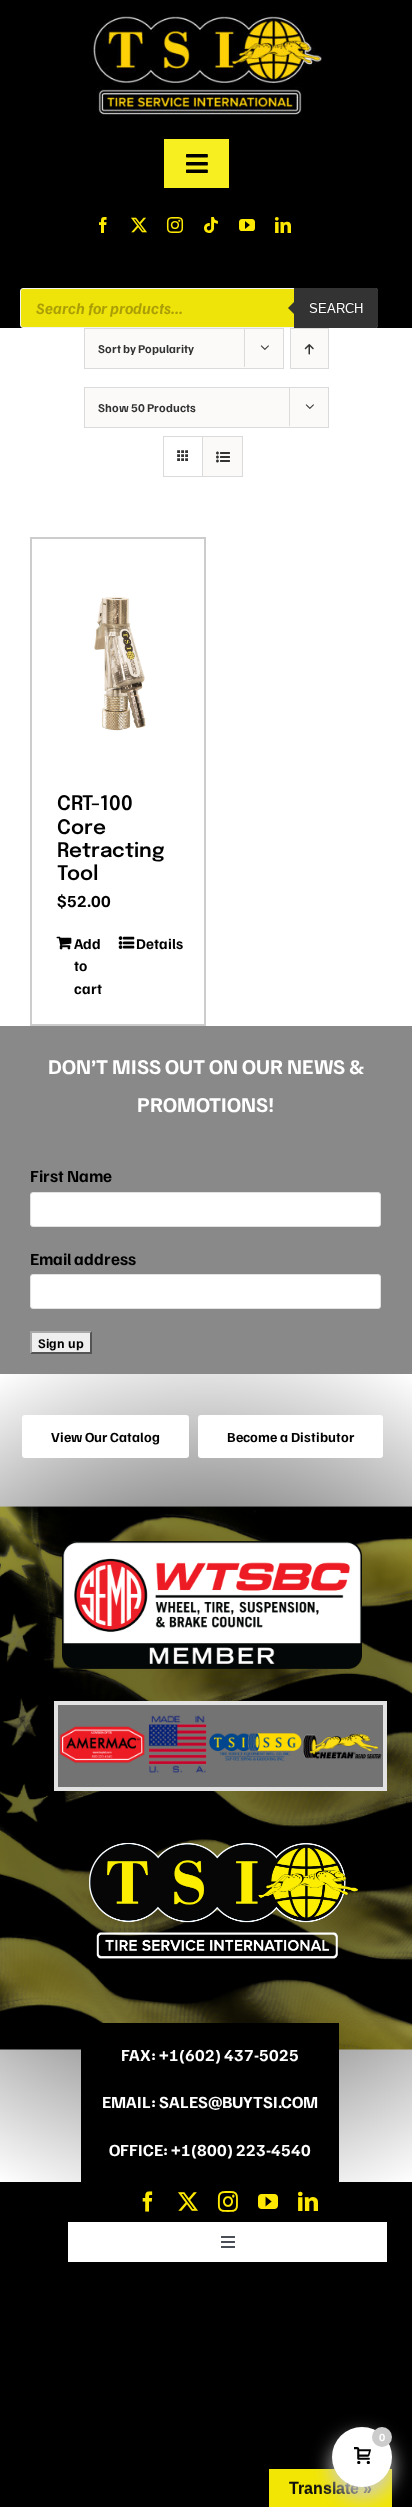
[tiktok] (211, 225)
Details (157, 943)
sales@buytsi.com (238, 2101)
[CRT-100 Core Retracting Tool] (118, 658)
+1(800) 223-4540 (241, 2149)
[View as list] (222, 456)
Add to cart (88, 965)
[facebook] (103, 225)
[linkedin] (283, 225)
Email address (83, 1258)
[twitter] (139, 225)
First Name (71, 1175)
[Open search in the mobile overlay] (199, 308)
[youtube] (247, 225)
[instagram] (175, 225)
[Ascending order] (309, 348)
